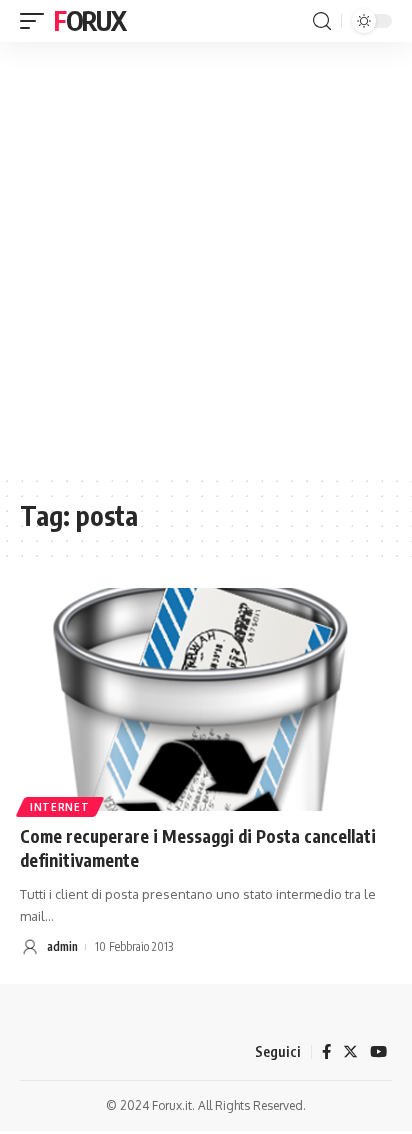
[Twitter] (350, 1052)
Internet (60, 807)
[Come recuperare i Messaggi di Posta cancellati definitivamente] (206, 699)
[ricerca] (322, 21)
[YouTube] (378, 1052)
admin (62, 946)
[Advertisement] (206, 258)
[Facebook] (326, 1052)
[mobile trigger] (37, 21)
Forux (90, 20)
